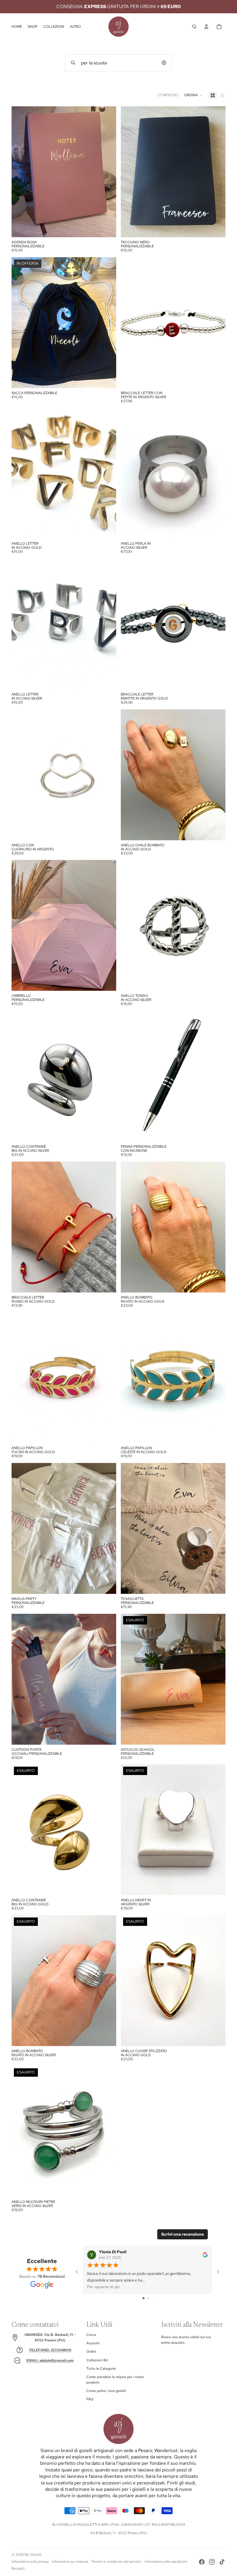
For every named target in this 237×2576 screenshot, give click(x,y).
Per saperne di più (103, 2287)
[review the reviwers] (205, 2255)
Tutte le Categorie (101, 2369)
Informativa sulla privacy (30, 2562)
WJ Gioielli (33, 2555)
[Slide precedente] (20, 172)
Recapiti (18, 2568)
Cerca (91, 2335)
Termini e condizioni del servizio (116, 2562)
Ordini (91, 2351)
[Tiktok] (222, 2562)
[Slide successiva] (108, 172)
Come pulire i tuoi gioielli (106, 2391)
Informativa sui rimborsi (70, 2562)
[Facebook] (202, 2562)
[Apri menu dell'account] (206, 27)
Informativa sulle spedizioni (166, 2562)
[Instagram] (212, 2562)
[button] (194, 95)
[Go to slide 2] (148, 2298)
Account (93, 2343)
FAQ (90, 2399)
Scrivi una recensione (183, 2234)
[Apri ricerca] (194, 27)
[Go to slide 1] (144, 2298)
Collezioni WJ (97, 2360)
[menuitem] (75, 27)
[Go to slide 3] (152, 2298)
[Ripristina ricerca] (164, 63)
